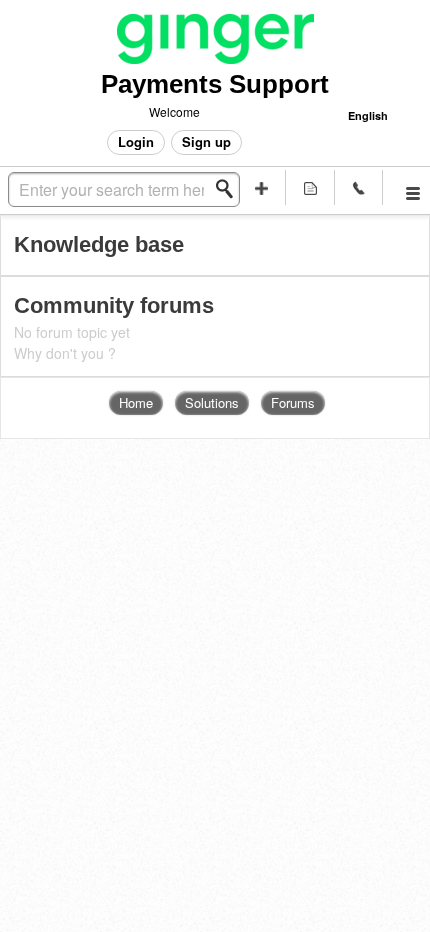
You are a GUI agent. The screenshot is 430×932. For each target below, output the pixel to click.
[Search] (230, 189)
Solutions (212, 402)
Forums (293, 402)
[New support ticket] (262, 187)
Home (136, 402)
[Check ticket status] (310, 187)
